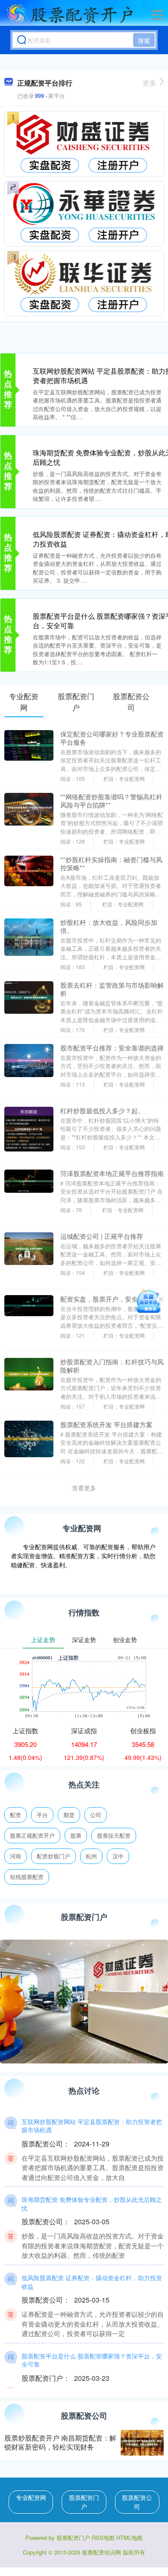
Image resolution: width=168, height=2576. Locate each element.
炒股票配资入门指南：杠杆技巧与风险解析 (112, 1366)
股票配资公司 (137, 2502)
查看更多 (84, 1488)
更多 (149, 83)
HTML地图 (129, 2538)
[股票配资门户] (70, 14)
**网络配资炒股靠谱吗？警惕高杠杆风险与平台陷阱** (111, 801)
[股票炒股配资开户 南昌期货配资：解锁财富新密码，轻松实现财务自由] (142, 2443)
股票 (76, 1835)
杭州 (91, 1856)
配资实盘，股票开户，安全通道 (106, 1299)
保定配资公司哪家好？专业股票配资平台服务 (112, 738)
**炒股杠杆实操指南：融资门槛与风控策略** (111, 863)
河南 (16, 1856)
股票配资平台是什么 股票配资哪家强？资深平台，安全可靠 (92, 2360)
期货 (69, 1815)
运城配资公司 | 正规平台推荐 (102, 1236)
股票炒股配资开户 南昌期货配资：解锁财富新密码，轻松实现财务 (60, 2442)
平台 (42, 1815)
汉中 (118, 1856)
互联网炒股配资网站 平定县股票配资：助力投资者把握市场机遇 (92, 2126)
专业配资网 (31, 2497)
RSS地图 (103, 2538)
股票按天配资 (114, 1835)
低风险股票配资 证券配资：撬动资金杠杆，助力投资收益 (92, 2282)
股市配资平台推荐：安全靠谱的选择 (112, 1048)
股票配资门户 (84, 2502)
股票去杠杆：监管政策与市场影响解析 (112, 989)
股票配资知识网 (101, 2552)
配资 (16, 1815)
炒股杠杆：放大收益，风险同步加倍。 (109, 926)
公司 (96, 1815)
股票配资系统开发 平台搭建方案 (106, 1424)
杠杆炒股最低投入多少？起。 (102, 1110)
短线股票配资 (27, 1877)
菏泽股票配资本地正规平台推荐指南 (112, 1173)
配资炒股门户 (53, 1856)
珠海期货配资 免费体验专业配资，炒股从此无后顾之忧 (92, 2204)
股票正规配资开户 (32, 1835)
